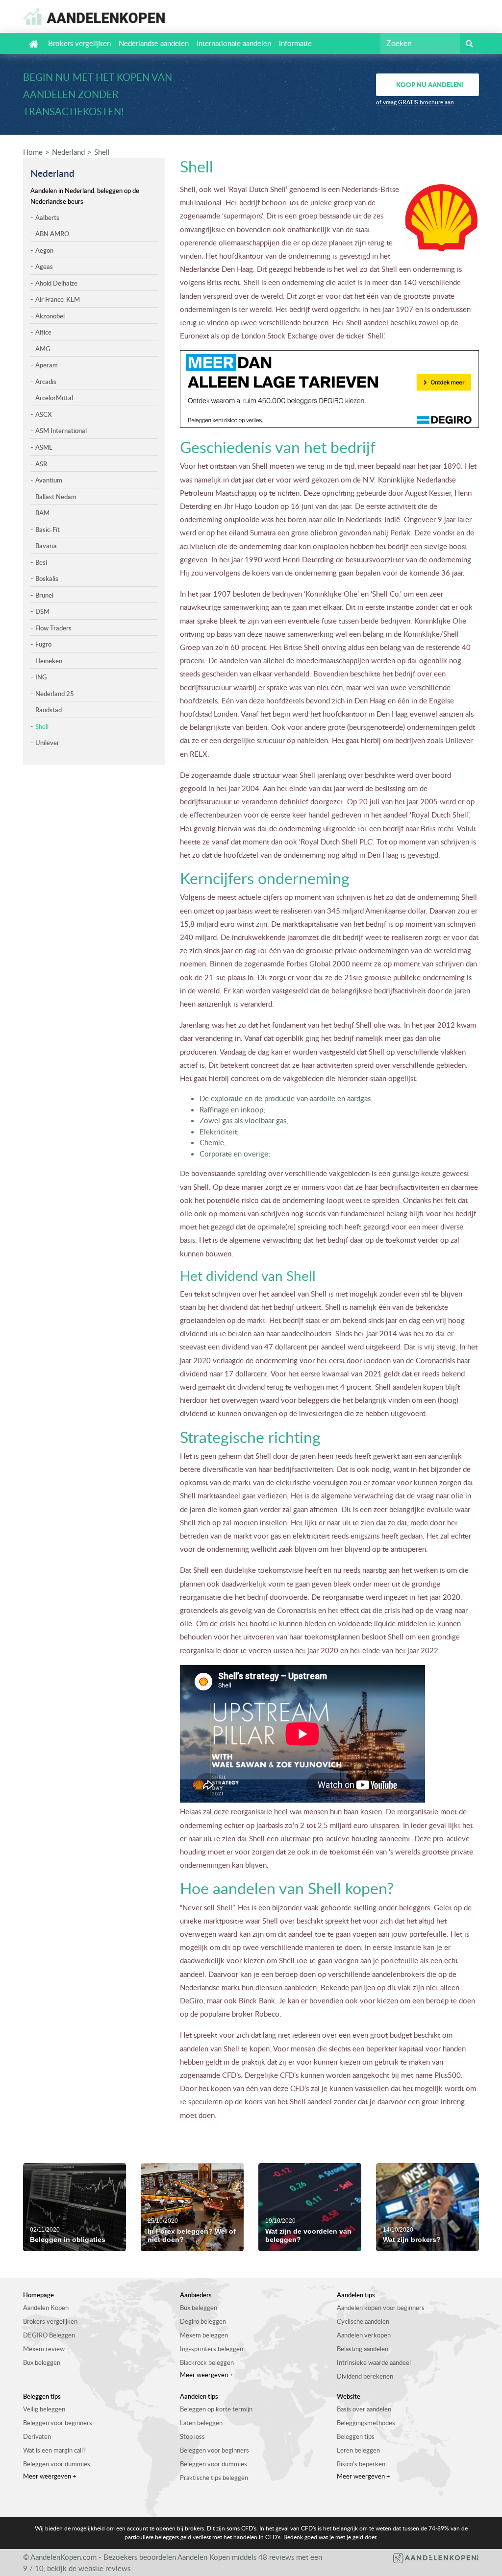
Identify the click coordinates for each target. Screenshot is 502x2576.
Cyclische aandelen (363, 2321)
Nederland (68, 152)
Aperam (47, 365)
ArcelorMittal (54, 398)
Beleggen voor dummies (57, 2464)
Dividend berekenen (365, 2376)
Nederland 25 (55, 694)
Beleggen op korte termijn (216, 2409)
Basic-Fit (48, 530)
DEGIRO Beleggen (49, 2335)
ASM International (61, 431)
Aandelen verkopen (364, 2335)
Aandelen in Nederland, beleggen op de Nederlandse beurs (85, 196)
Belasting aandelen (363, 2349)
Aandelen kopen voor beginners (381, 2308)
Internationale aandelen (234, 43)
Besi (41, 562)
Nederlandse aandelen (154, 43)
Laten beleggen (201, 2423)
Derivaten (37, 2436)
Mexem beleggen (204, 2335)
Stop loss (192, 2436)
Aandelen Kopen (46, 2308)
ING (41, 677)
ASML (44, 447)
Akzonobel (50, 316)
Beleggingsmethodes (366, 2423)
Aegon (44, 250)
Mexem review (44, 2349)
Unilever (47, 743)
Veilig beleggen (44, 2409)
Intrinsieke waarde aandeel (374, 2362)
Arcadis (46, 382)
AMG (43, 349)
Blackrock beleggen (207, 2362)
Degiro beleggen (203, 2321)
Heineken (49, 661)
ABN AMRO (52, 234)
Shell (102, 152)
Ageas (44, 266)
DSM (42, 611)
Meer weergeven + (207, 2375)
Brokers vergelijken (79, 43)
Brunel (44, 595)
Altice (43, 332)
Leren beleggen (358, 2450)
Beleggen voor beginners (58, 2423)
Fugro (43, 644)
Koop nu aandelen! (430, 84)
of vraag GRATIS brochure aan (415, 102)
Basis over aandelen (364, 2409)
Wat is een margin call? (54, 2450)
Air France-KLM (58, 299)
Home (33, 152)
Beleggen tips (356, 2436)
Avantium (49, 480)
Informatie (295, 43)
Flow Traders (53, 628)
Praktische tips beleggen (214, 2478)
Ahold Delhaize (56, 283)
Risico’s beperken (361, 2464)
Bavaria (46, 546)
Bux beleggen (42, 2362)
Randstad (49, 710)
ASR (41, 464)
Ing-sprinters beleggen (212, 2349)
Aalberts (47, 217)
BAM (42, 513)
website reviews (104, 2568)
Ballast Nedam (56, 497)
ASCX (44, 414)
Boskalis (47, 578)
